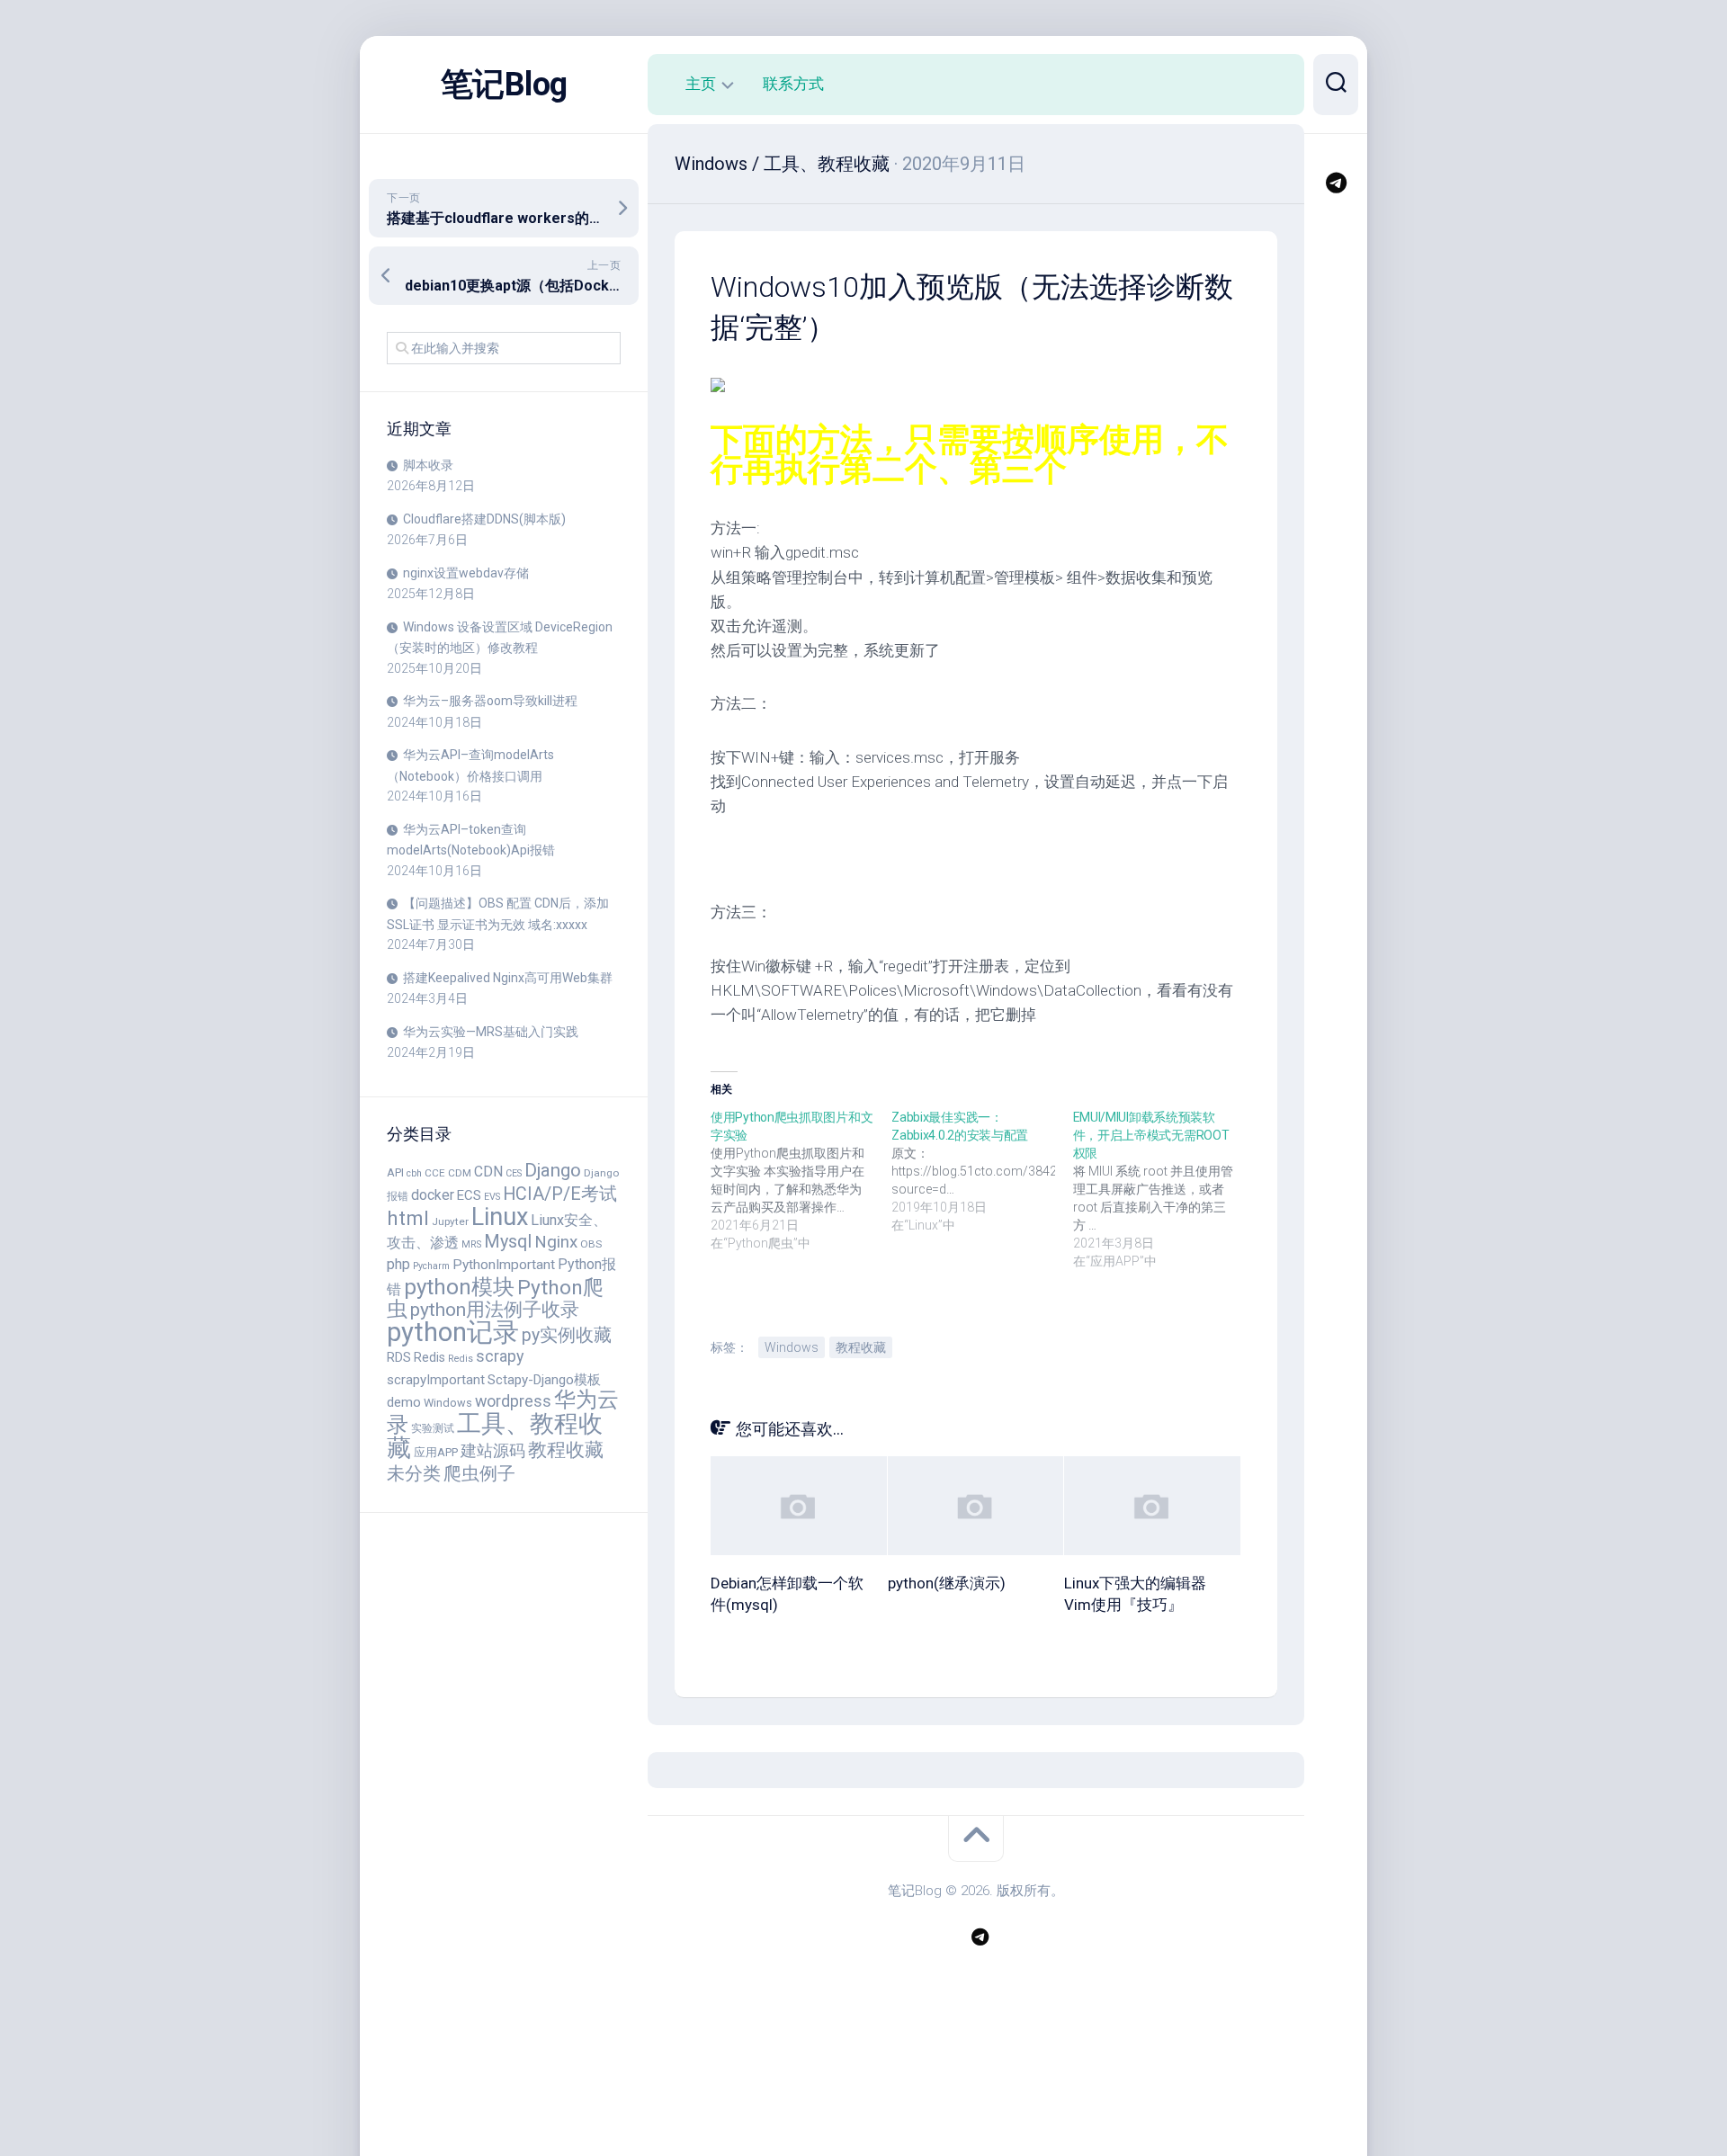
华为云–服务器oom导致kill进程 (490, 701)
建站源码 (493, 1450)
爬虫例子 (479, 1473)
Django (553, 1170)
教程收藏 (566, 1450)
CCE (435, 1173)
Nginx (556, 1242)
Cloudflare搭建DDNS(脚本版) (484, 519)
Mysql (508, 1242)
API (395, 1172)
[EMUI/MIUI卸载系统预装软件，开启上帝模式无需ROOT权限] (1163, 1189)
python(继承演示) (947, 1583)
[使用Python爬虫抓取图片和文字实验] (801, 1180)
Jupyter (450, 1221)
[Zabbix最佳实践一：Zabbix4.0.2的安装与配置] (982, 1171)
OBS (591, 1244)
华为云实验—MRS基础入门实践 (491, 1032)
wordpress (513, 1401)
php (398, 1264)
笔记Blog (504, 85)
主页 (701, 84)
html (408, 1218)
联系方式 (793, 84)
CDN (488, 1172)
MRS (471, 1244)
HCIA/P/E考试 (560, 1194)
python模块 (459, 1287)
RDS (399, 1357)
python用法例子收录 (495, 1309)
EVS (492, 1197)
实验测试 (433, 1428)
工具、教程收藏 (495, 1436)
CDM (460, 1173)
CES (514, 1173)
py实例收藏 (567, 1335)
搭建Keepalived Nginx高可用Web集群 (508, 978)
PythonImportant (504, 1265)
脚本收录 (428, 465)
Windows (448, 1403)
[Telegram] (1336, 183)
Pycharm (431, 1266)
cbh (414, 1173)
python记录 (453, 1332)
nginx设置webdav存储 (466, 573)
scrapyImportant (436, 1380)
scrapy (500, 1356)
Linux (500, 1217)
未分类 (414, 1474)
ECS (469, 1195)
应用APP (436, 1452)
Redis (430, 1357)
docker (433, 1195)
